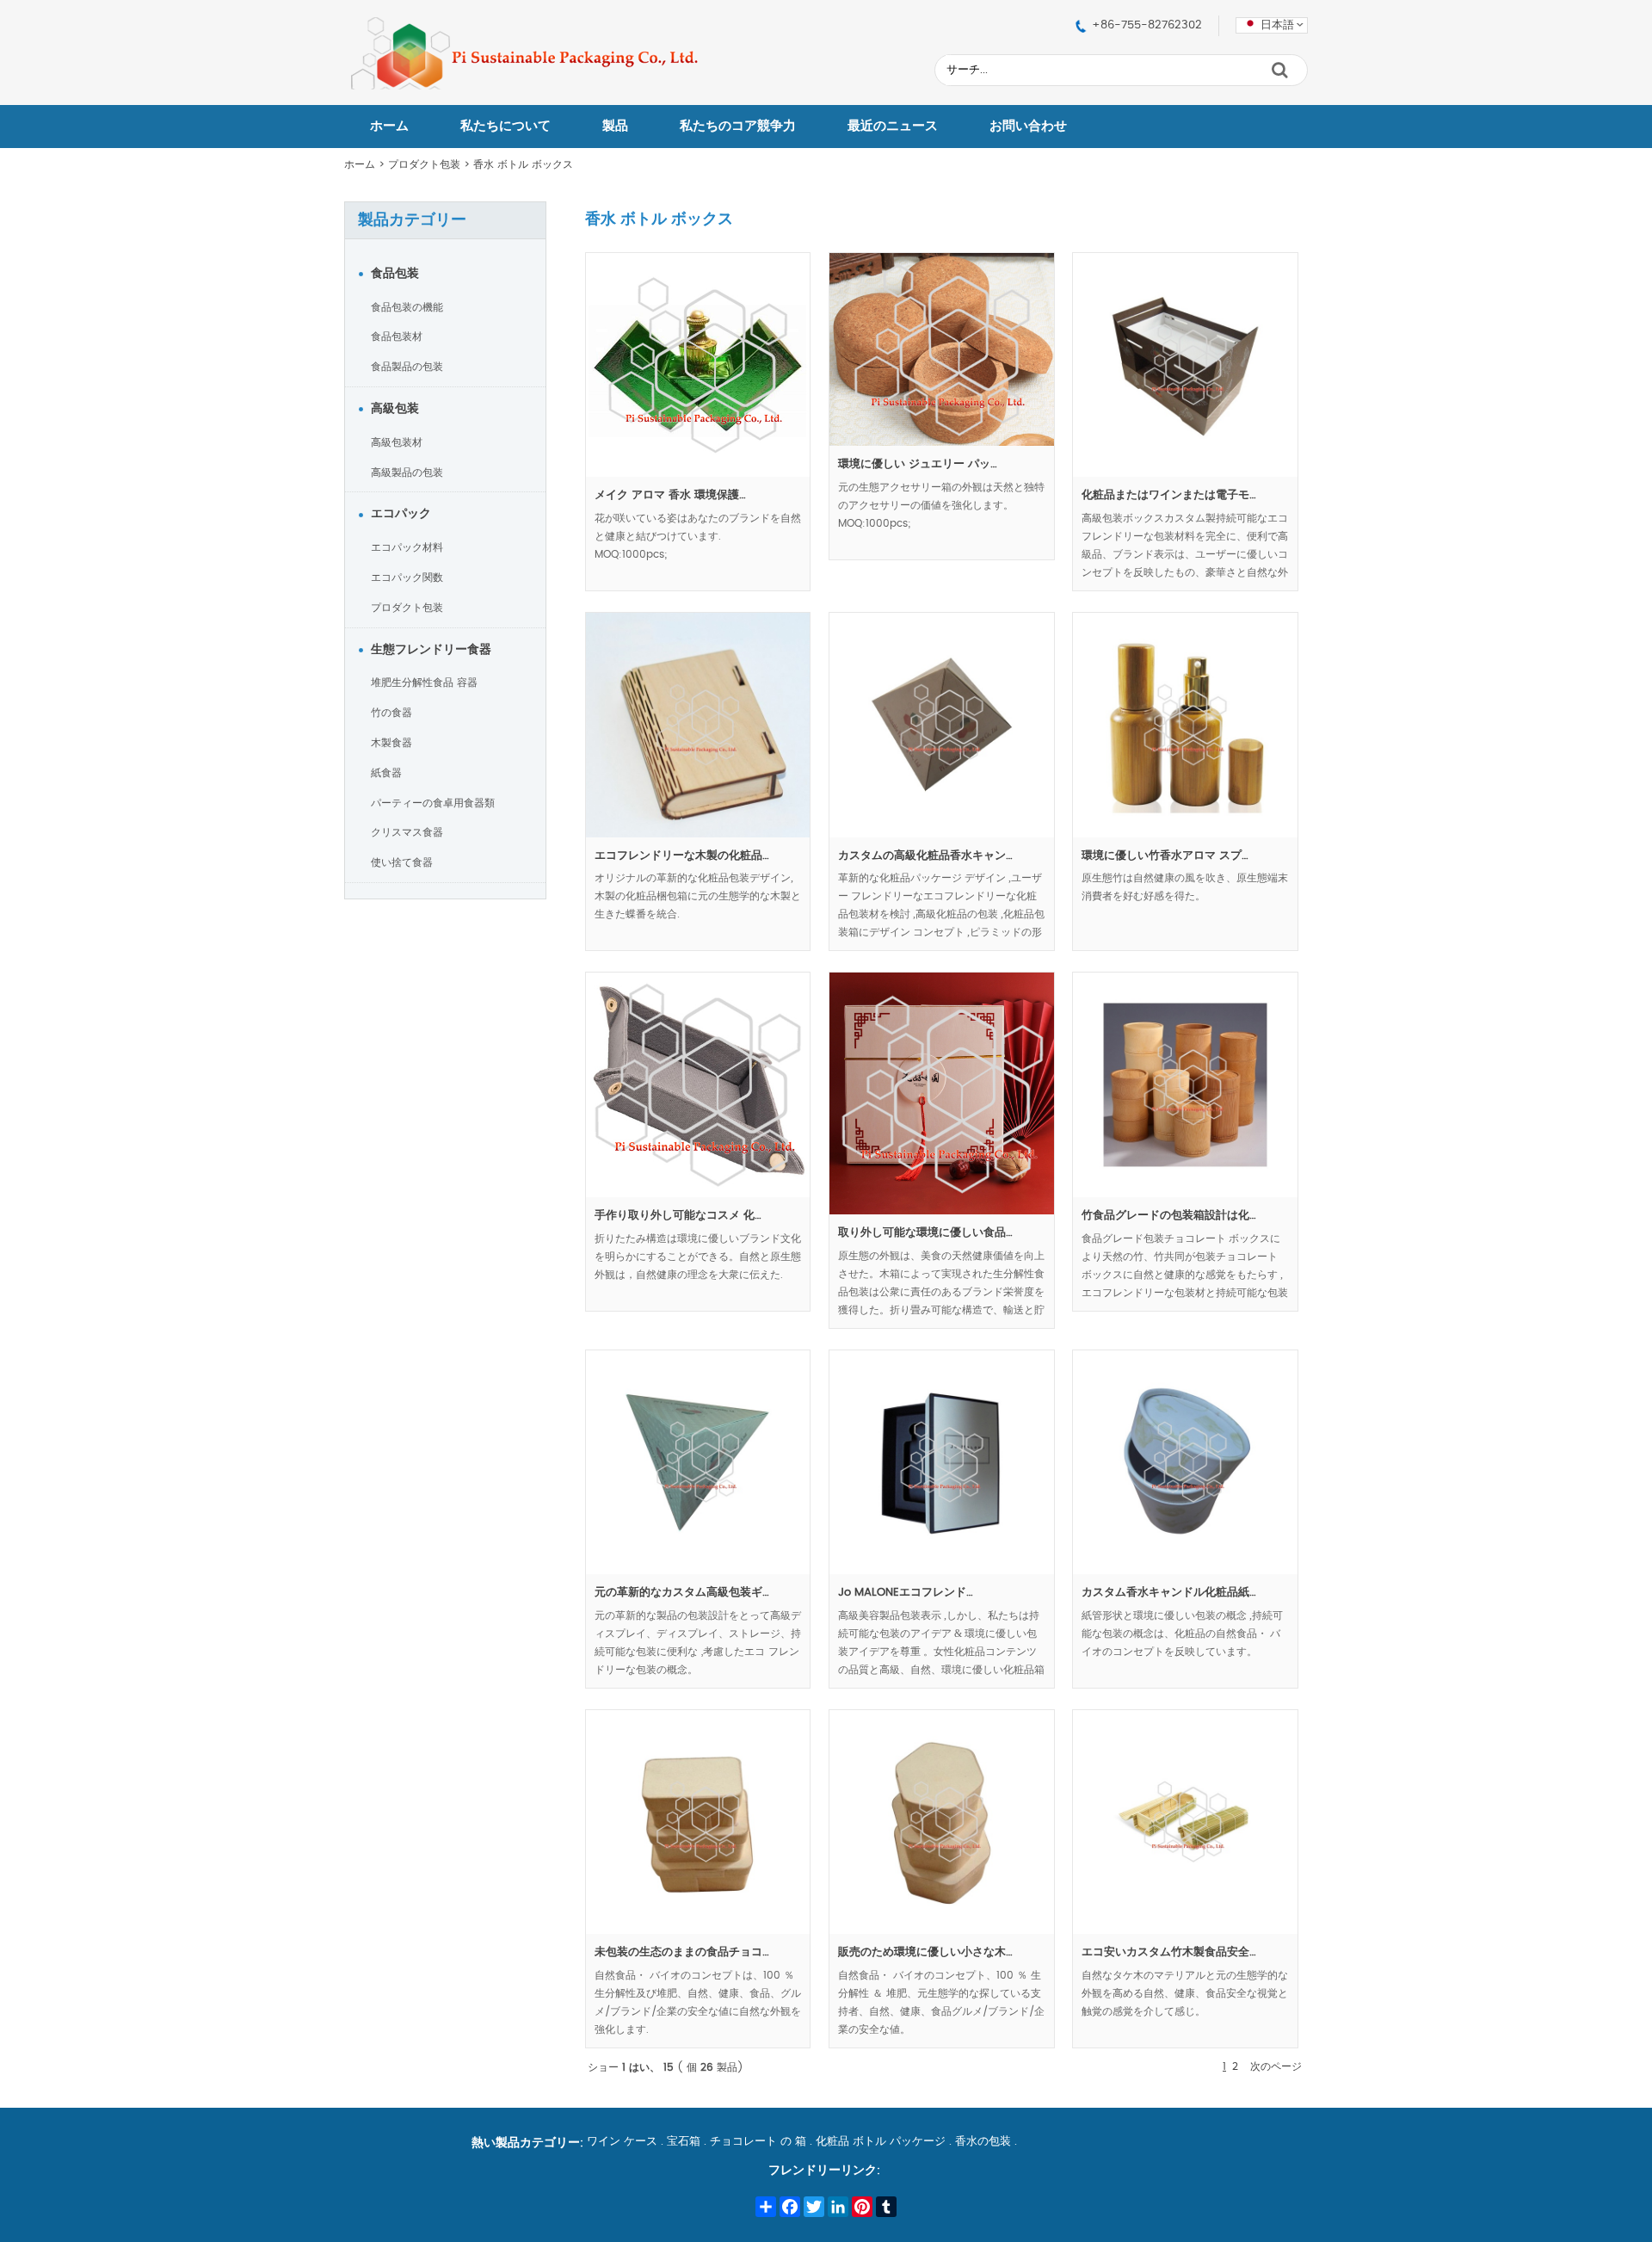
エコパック (401, 514)
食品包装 (395, 274)
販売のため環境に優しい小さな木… (925, 1952)
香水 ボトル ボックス (523, 164)
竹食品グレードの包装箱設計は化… (1169, 1216)
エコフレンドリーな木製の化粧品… (682, 856)
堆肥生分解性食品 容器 (424, 682)
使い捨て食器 (402, 862)
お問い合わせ (1028, 126)
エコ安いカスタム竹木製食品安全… (1169, 1952)
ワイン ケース (622, 2142)
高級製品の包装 (407, 472)
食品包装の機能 (407, 307)
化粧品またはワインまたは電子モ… (1169, 495)
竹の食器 (391, 713)
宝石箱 (684, 2142)
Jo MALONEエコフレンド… (906, 1593)
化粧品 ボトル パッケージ (881, 2142)
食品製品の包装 (407, 367)
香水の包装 (983, 2142)
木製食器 (391, 743)
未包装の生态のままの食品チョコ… (682, 1952)
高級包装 (395, 409)
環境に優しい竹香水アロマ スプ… (1165, 856)
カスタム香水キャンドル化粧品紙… (1169, 1593)
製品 (615, 126)
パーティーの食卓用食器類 (433, 803)
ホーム (389, 126)
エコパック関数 (407, 577)
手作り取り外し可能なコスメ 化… (678, 1216)
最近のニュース (893, 126)
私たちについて (505, 126)
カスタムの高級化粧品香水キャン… (925, 856)
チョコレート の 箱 (758, 2142)
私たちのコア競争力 (738, 126)
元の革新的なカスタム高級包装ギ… (682, 1593)
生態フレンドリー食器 (431, 650)
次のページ (1276, 2066)
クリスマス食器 (407, 832)
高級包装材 (397, 442)
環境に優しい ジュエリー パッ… (918, 464)
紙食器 (386, 773)
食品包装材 (397, 337)
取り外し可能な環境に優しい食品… (925, 1233)
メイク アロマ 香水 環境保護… (670, 495)
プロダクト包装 (424, 164)
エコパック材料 (407, 547)
